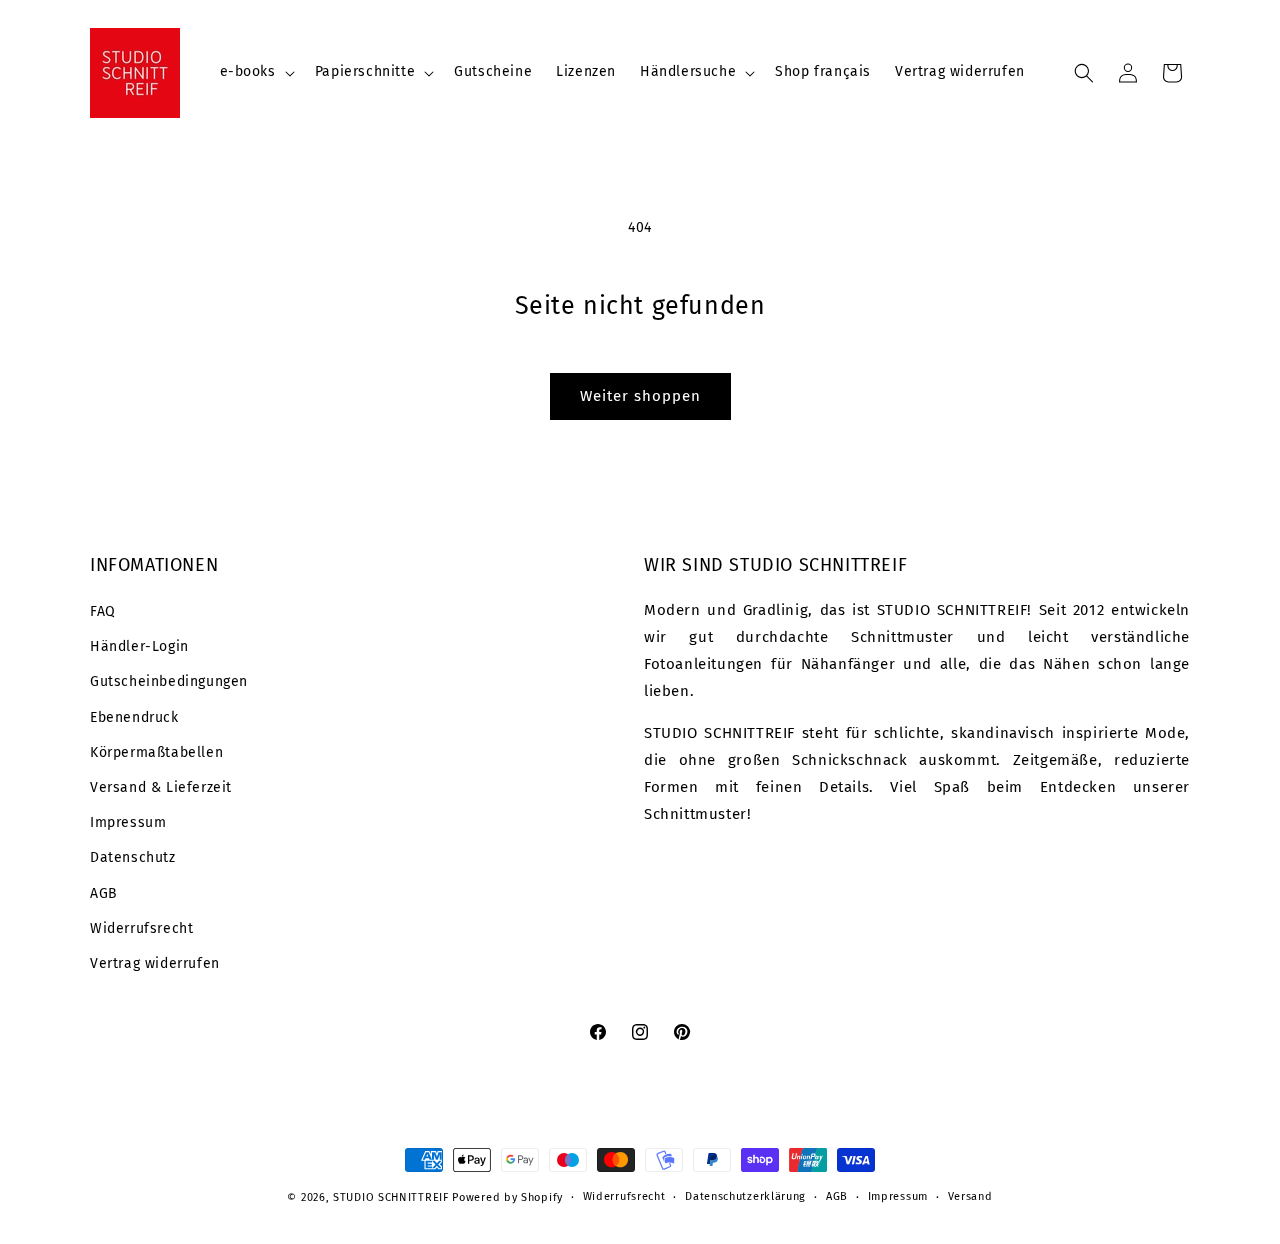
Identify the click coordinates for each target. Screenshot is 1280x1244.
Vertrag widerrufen (155, 963)
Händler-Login (139, 646)
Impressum (128, 822)
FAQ (103, 611)
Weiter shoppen (640, 396)
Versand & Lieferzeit (161, 787)
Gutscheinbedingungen (169, 681)
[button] (255, 72)
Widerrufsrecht (141, 928)
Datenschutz (133, 857)
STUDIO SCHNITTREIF (391, 1197)
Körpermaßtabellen (156, 752)
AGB (104, 893)
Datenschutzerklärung (745, 1196)
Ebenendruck (134, 717)
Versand (970, 1196)
